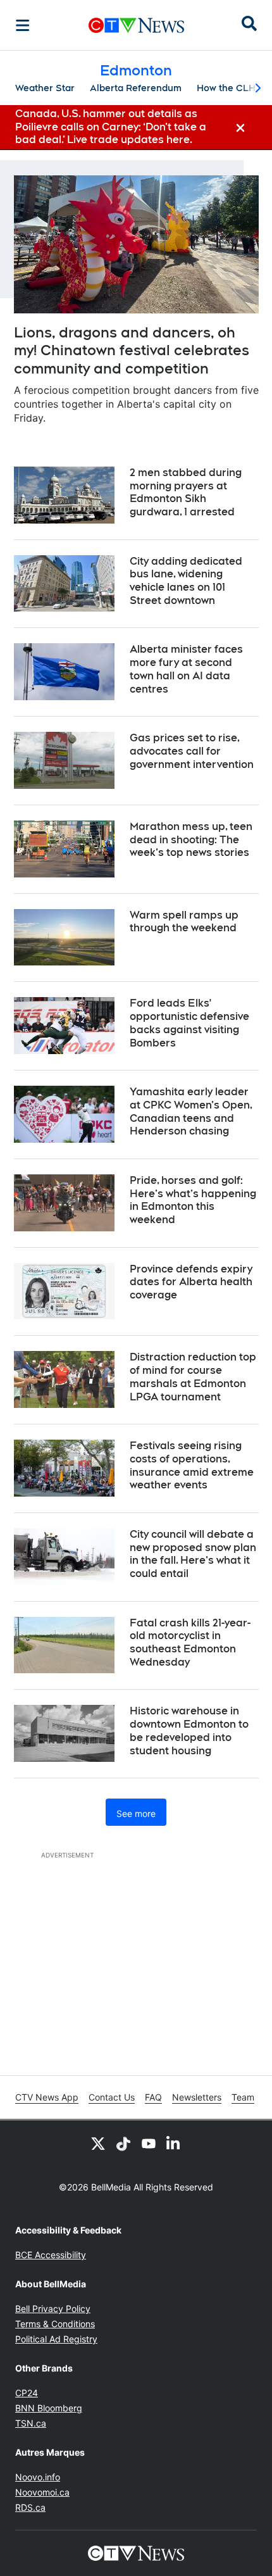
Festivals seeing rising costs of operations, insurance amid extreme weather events (192, 1465)
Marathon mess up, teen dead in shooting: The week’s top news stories (191, 840)
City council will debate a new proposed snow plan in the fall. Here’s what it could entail (193, 1554)
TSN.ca (31, 2423)
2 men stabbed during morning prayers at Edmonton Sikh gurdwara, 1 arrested (186, 492)
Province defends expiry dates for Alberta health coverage (191, 1282)
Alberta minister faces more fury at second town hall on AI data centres (186, 669)
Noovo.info (38, 2477)
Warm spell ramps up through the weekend (184, 922)
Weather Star (45, 88)
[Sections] (23, 25)
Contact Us (112, 2097)
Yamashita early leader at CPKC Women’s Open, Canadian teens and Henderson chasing (191, 1111)
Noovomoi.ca (42, 2492)
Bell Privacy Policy (53, 2309)
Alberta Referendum (136, 88)
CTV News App (47, 2097)
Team (243, 2097)
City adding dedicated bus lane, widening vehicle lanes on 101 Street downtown (186, 581)
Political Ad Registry (56, 2339)
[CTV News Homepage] (136, 25)
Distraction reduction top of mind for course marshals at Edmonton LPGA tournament (193, 1377)
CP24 (27, 2393)
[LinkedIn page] (174, 2143)
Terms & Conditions (55, 2324)
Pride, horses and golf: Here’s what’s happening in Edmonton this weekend (193, 1200)
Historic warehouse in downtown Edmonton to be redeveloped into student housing (189, 1731)
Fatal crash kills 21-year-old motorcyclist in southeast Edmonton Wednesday (190, 1643)
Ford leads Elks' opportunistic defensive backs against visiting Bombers (189, 1023)
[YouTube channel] (149, 2143)
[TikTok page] (123, 2143)
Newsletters (197, 2097)
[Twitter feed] (98, 2143)
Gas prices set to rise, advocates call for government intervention (192, 751)
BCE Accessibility (51, 2255)
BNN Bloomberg (49, 2408)
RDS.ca (30, 2507)
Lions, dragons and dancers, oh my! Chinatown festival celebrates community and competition (132, 350)
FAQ (153, 2097)
